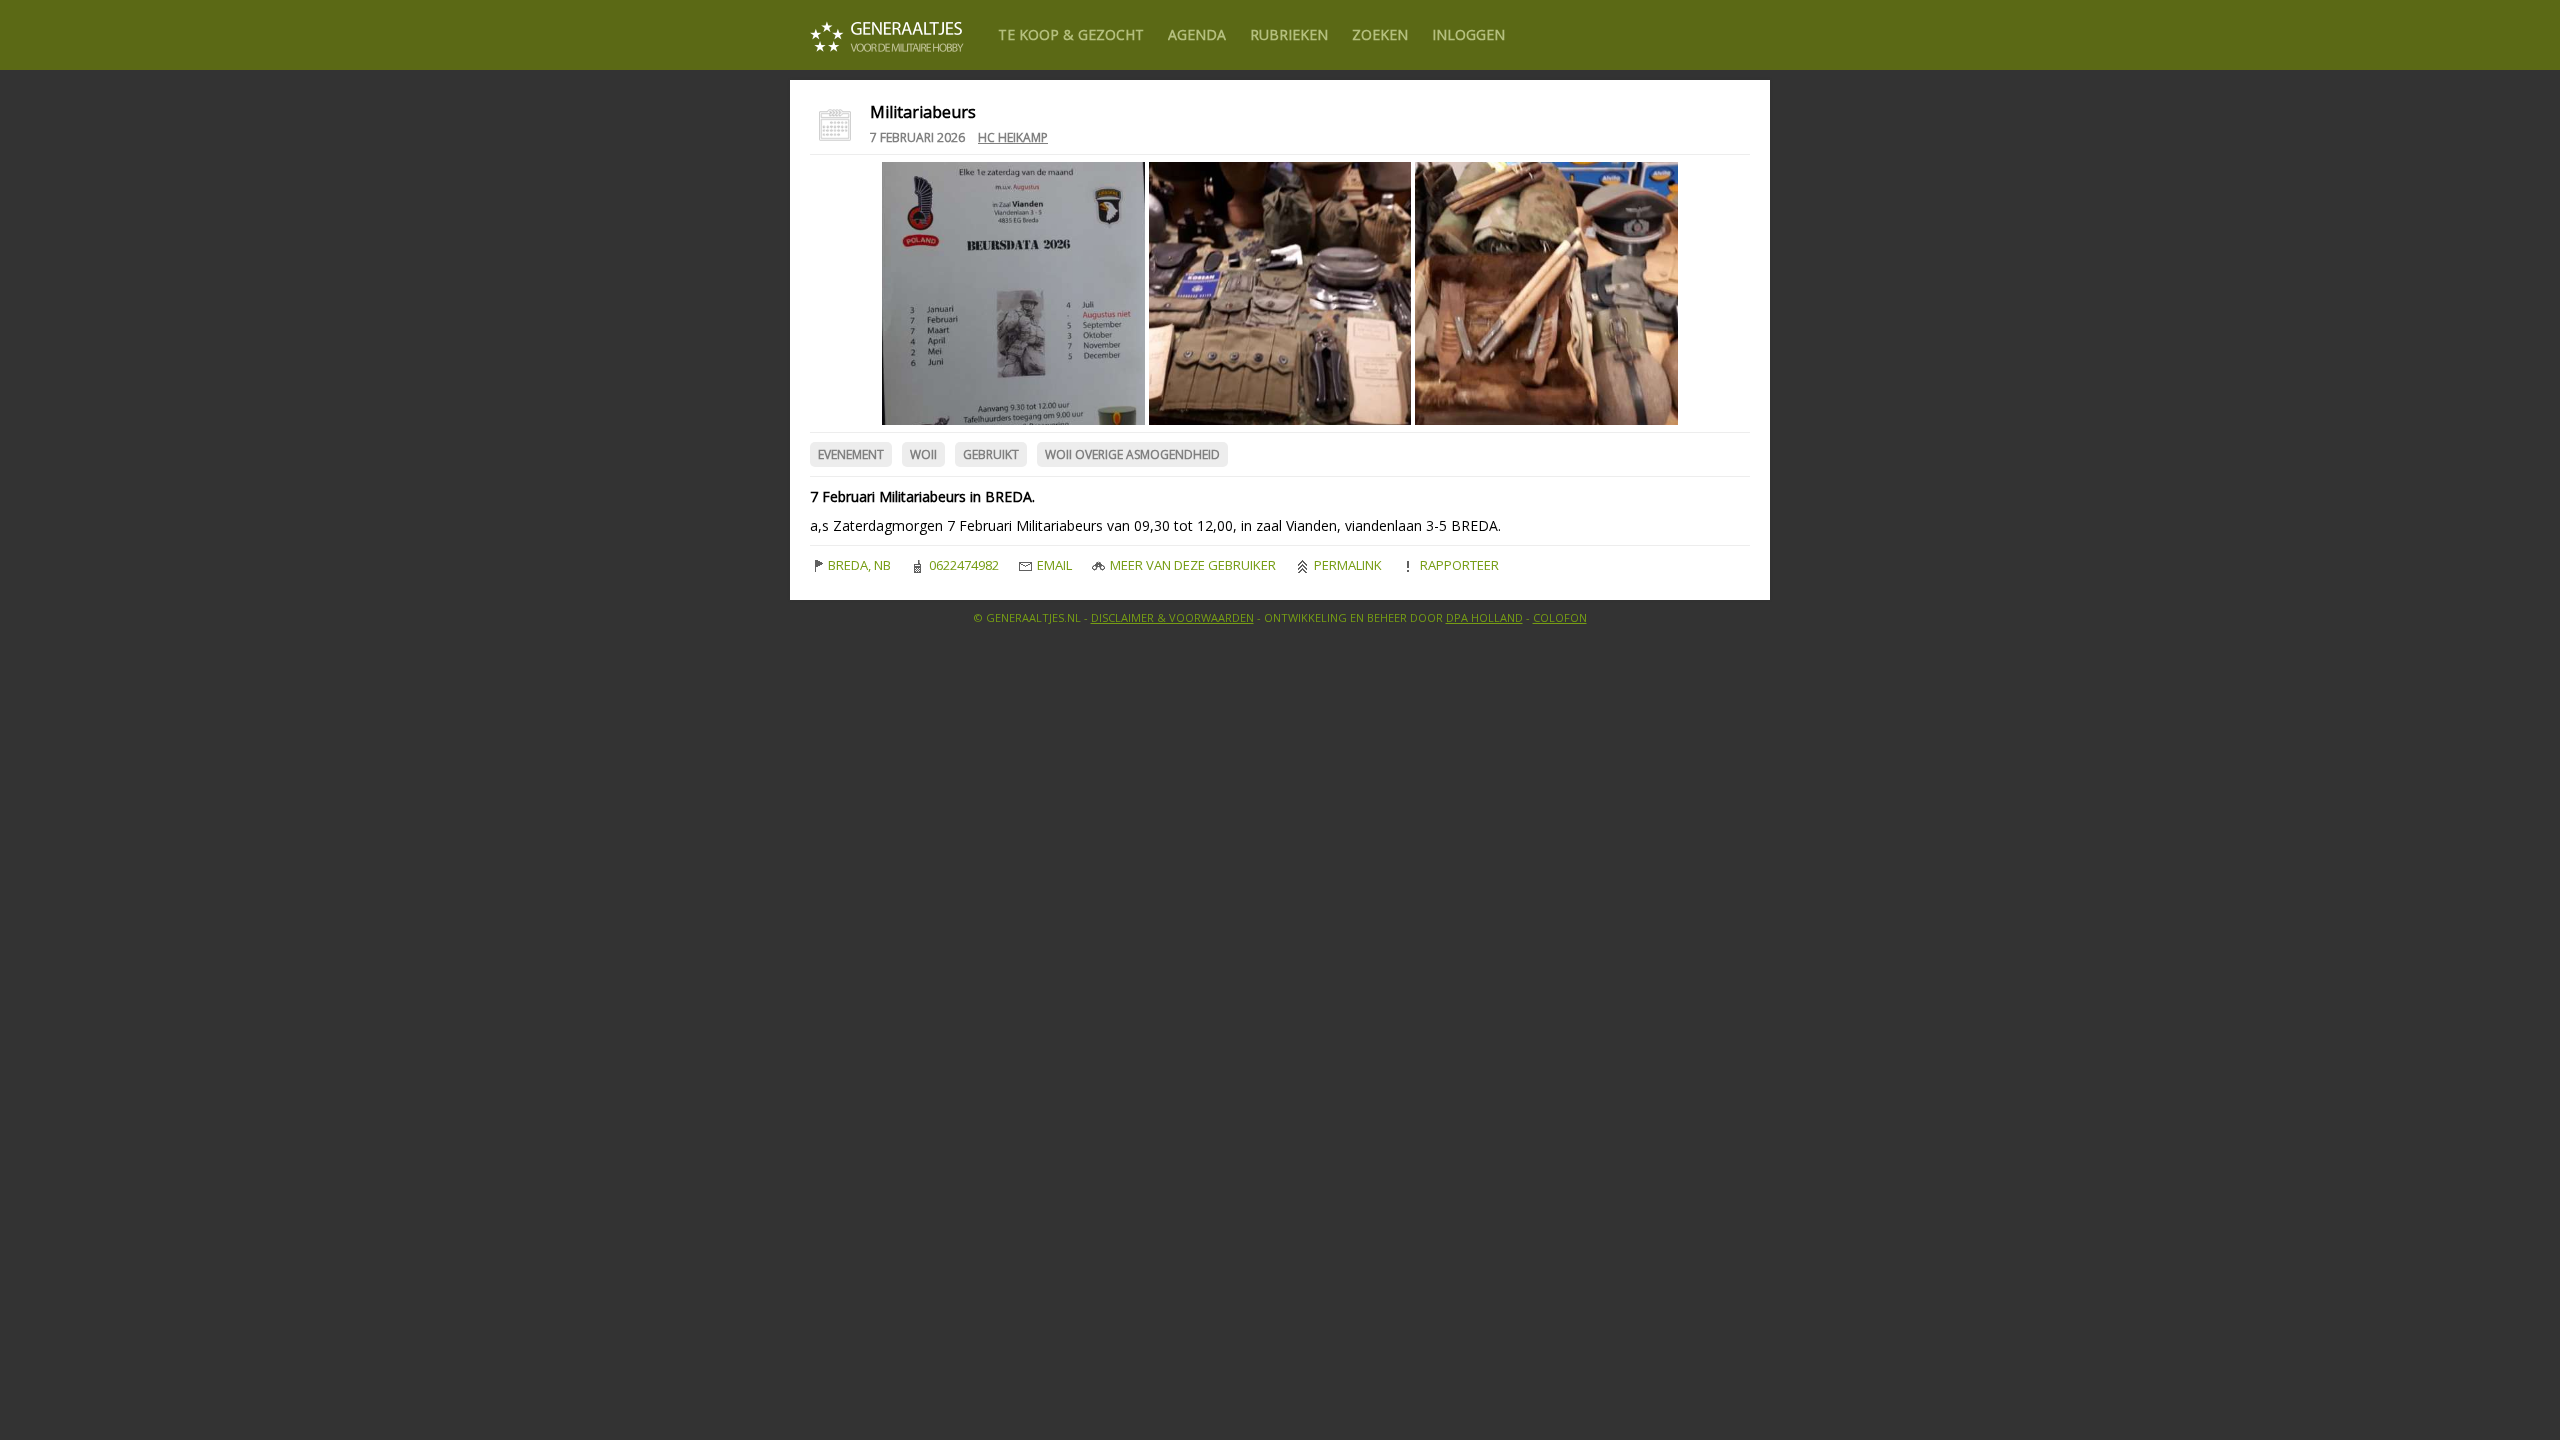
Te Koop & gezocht (1071, 34)
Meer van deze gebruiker (1191, 565)
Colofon (1560, 617)
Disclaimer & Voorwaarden (1172, 617)
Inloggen (1468, 34)
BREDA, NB (858, 565)
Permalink (1346, 565)
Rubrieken (1289, 34)
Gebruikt (991, 454)
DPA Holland (1484, 617)
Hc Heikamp (1013, 137)
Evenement (851, 454)
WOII (923, 454)
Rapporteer (1458, 565)
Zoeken (1380, 34)
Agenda (1197, 34)
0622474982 (962, 565)
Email (1053, 565)
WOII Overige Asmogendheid (1132, 454)
